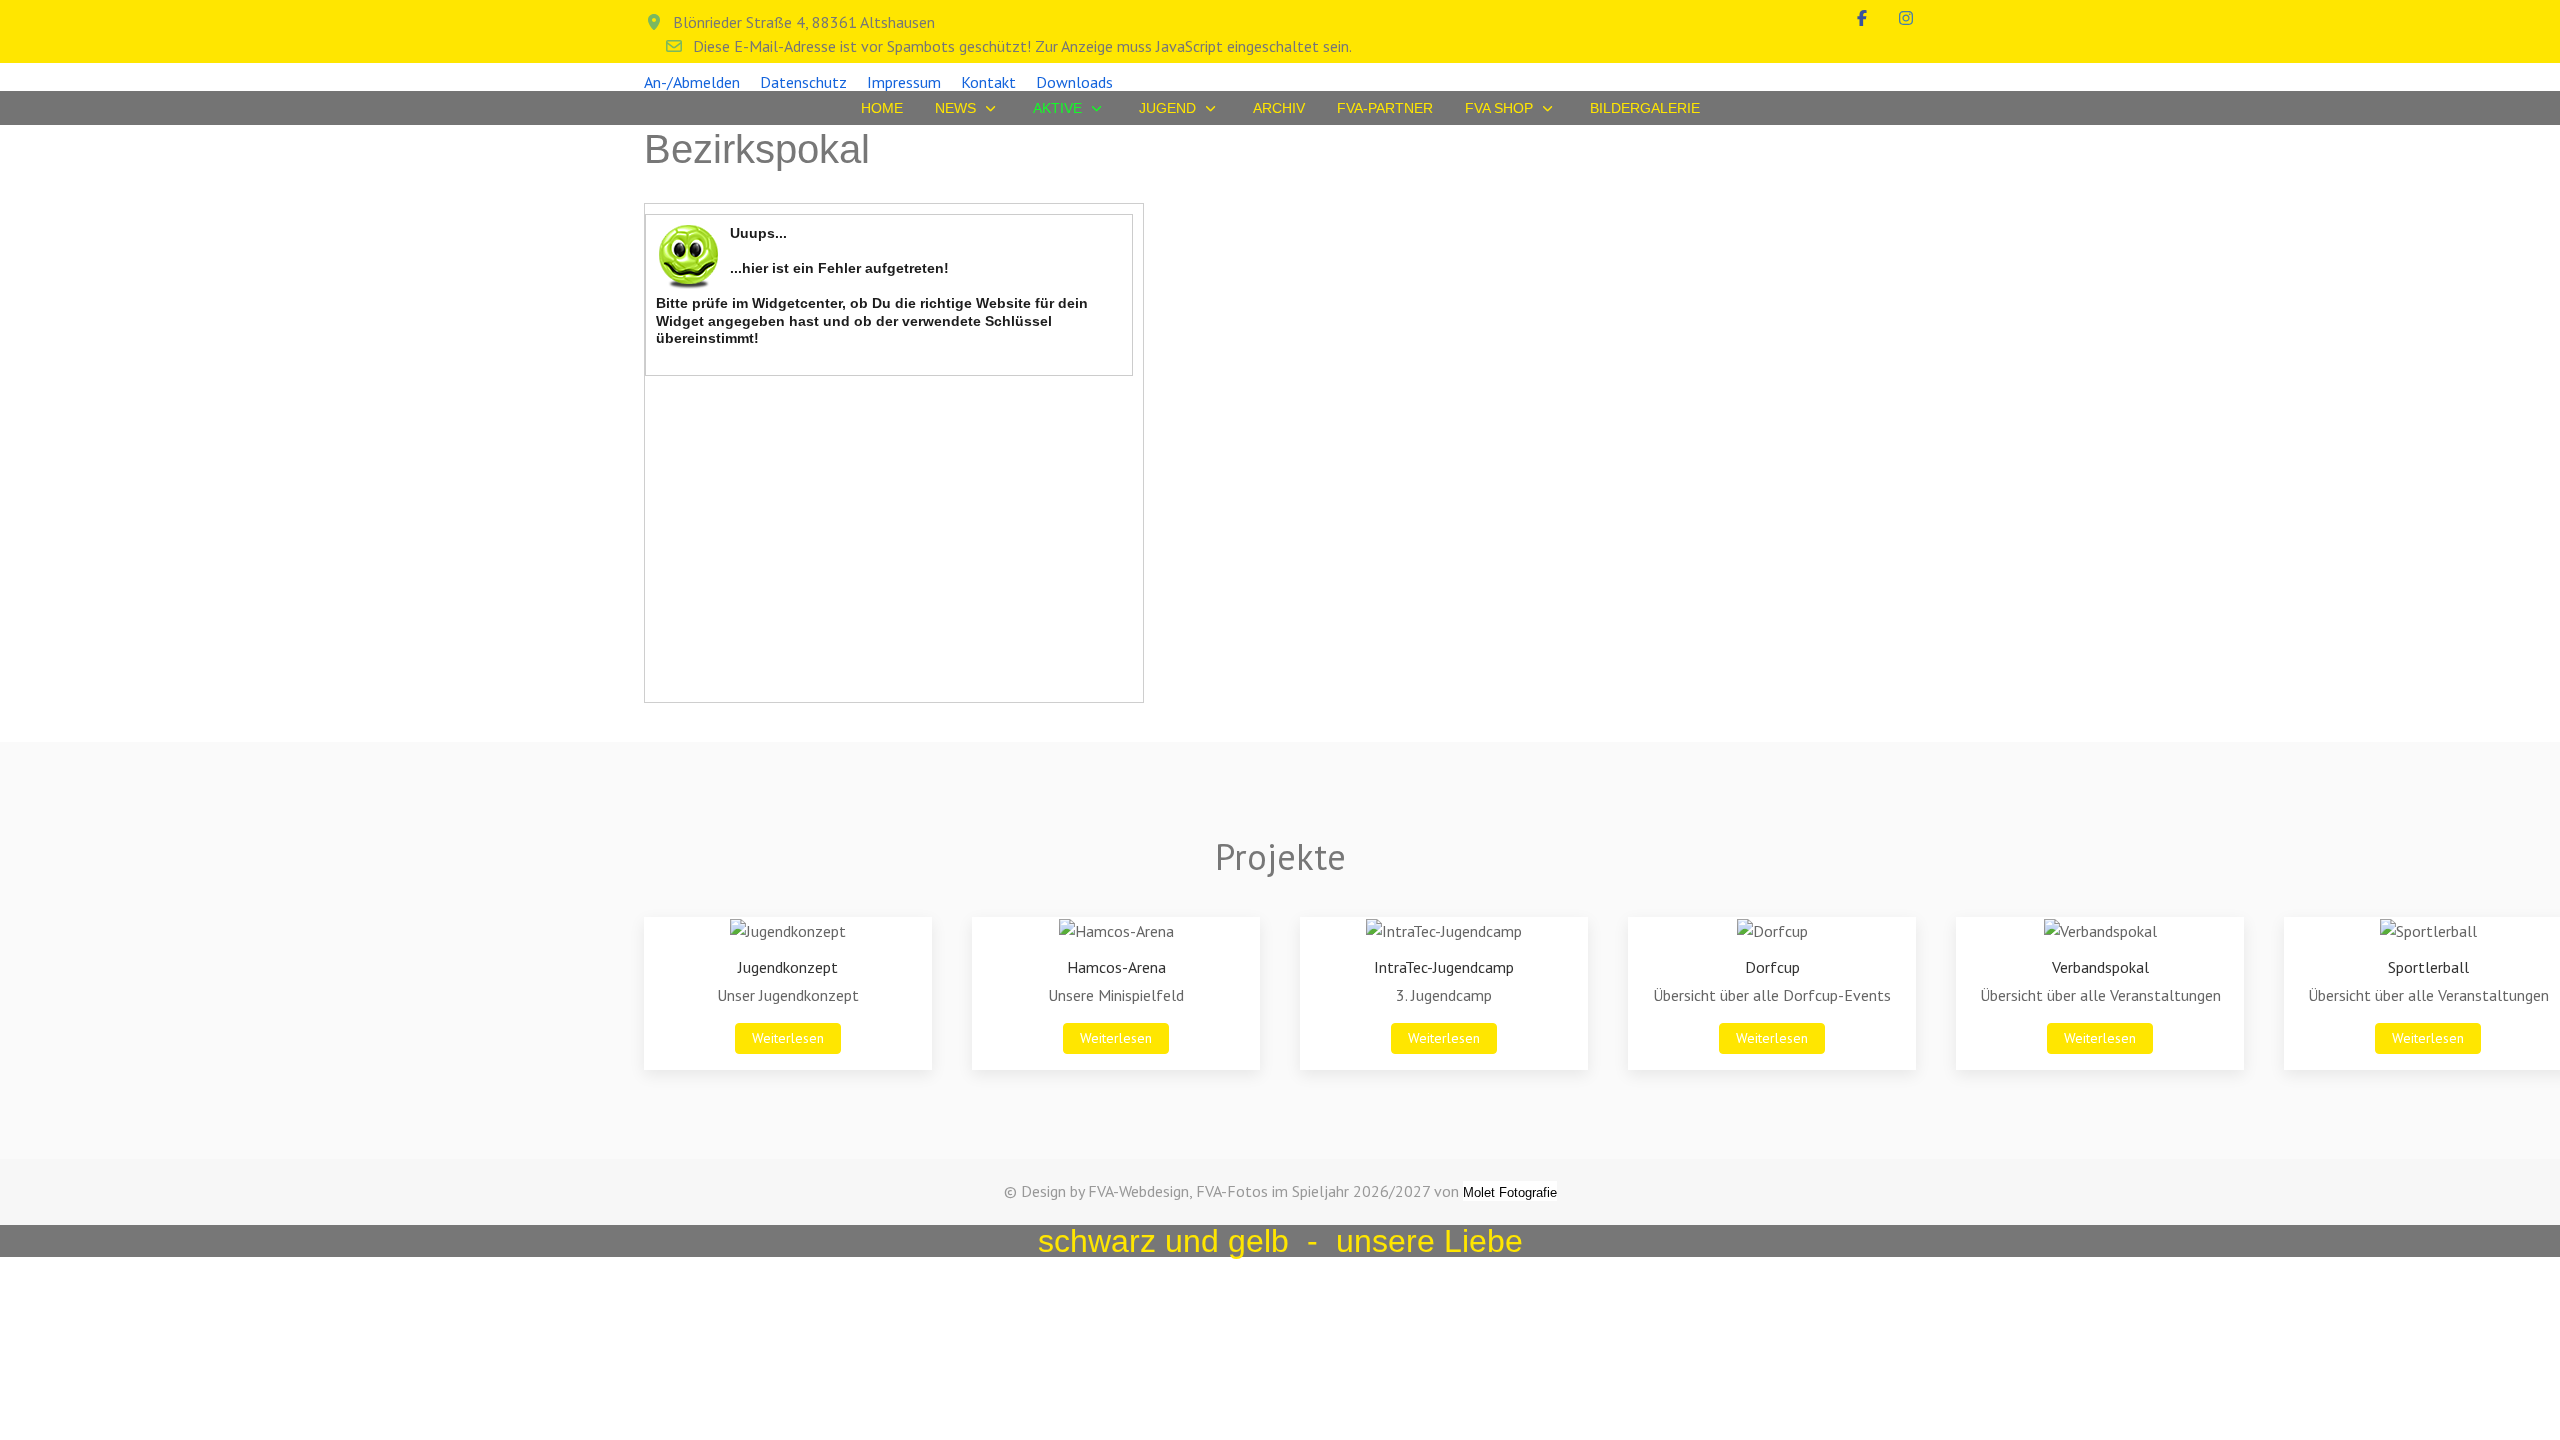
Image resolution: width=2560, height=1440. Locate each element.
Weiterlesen (788, 1038)
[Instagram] (1906, 18)
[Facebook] (1862, 18)
